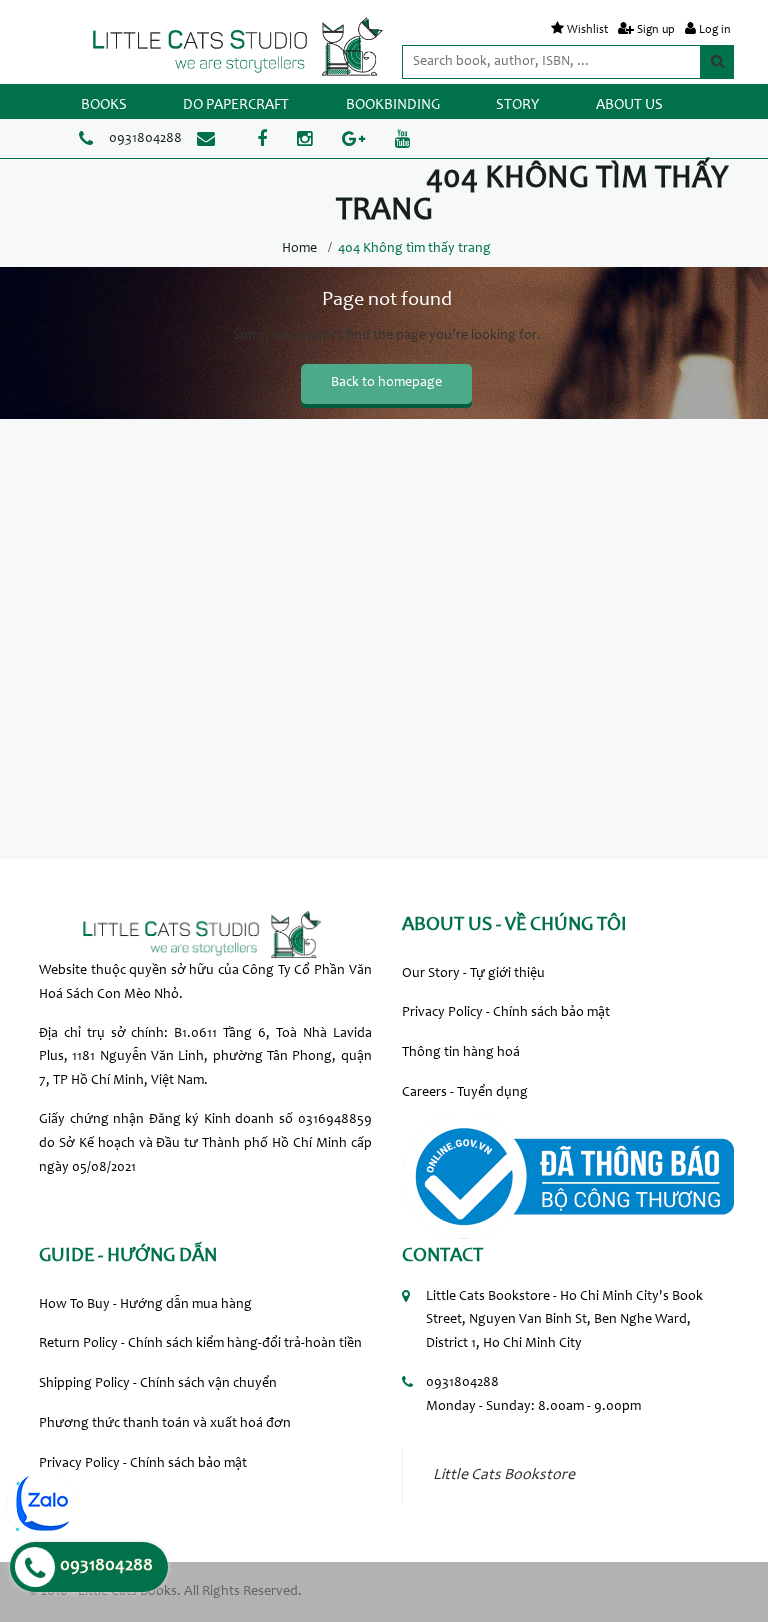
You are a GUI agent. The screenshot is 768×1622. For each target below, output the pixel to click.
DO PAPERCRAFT (236, 105)
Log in (715, 30)
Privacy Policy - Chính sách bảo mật (506, 1013)
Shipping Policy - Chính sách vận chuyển (158, 1384)
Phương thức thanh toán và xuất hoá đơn (165, 1424)
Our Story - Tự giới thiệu (473, 974)
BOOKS (104, 105)
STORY (517, 105)
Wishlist (587, 30)
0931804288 (145, 139)
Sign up (656, 30)
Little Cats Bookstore (504, 1475)
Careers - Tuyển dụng (465, 1093)
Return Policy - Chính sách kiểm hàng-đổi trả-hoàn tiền (200, 1344)
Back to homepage (386, 383)
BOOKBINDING (393, 105)
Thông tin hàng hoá (461, 1053)
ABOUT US (629, 105)
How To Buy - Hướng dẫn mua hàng (145, 1305)
